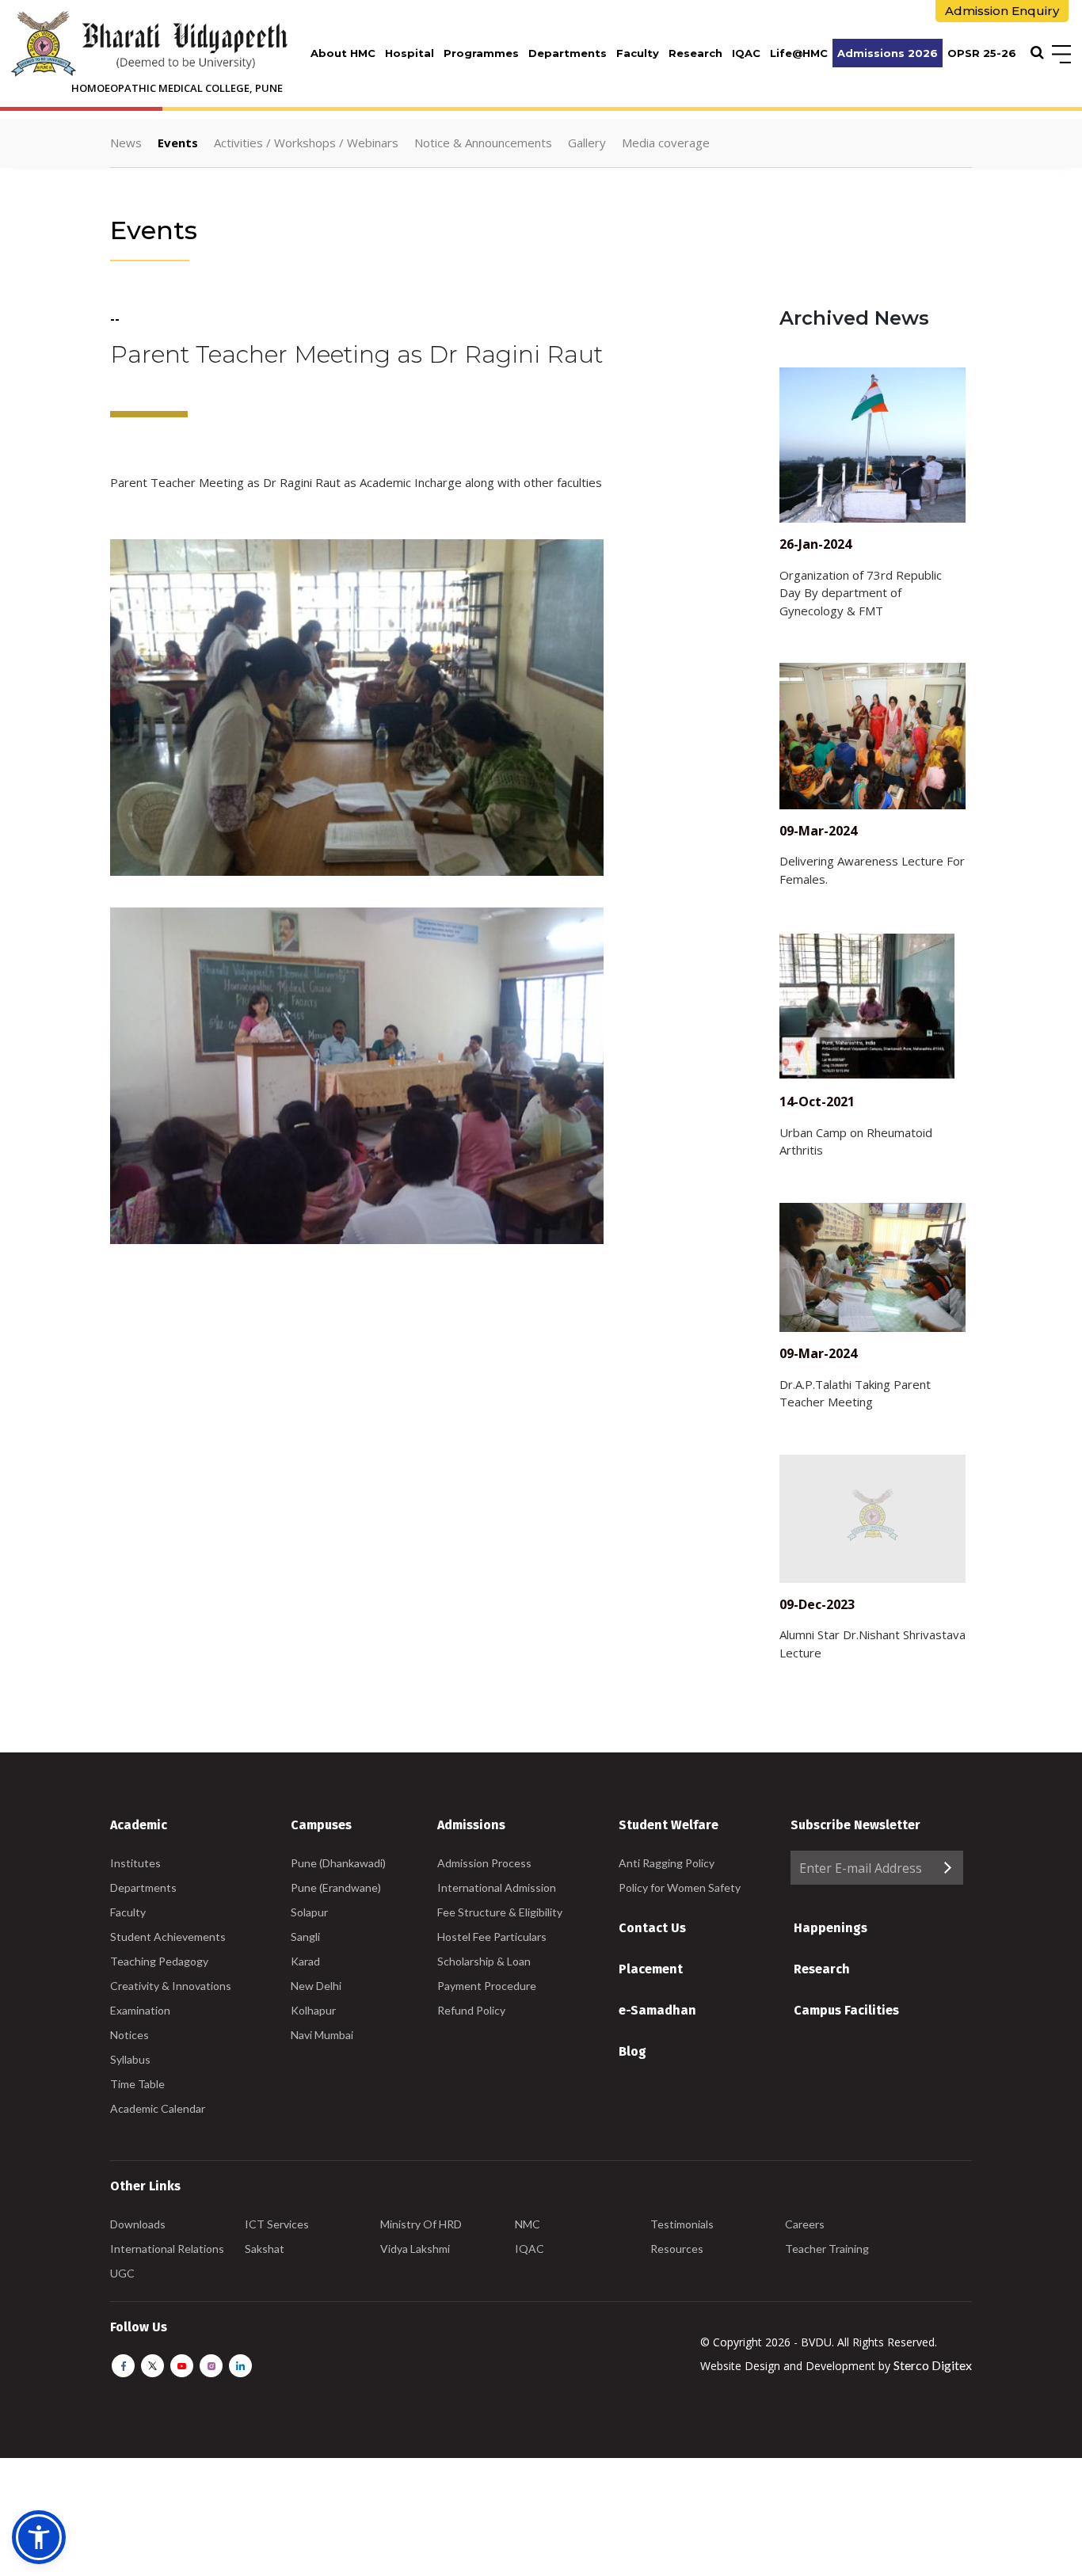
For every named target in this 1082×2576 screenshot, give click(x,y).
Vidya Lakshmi (415, 2249)
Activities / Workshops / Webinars (306, 143)
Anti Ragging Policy (667, 1863)
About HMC (343, 53)
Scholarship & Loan (484, 1961)
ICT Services (277, 2224)
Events (178, 143)
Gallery (587, 143)
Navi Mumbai (322, 2035)
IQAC (746, 53)
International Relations (167, 2249)
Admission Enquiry (1002, 11)
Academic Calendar (158, 2108)
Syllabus (130, 2059)
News (126, 143)
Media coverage (666, 143)
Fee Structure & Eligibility (500, 1912)
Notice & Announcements (483, 143)
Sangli (305, 1937)
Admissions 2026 (888, 53)
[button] (39, 2537)
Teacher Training (827, 2249)
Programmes (481, 53)
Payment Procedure (487, 1986)
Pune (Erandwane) (336, 1887)
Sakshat (265, 2249)
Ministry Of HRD (421, 2224)
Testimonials (682, 2224)
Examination (140, 2010)
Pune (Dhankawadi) (338, 1863)
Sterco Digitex (933, 2365)
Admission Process (484, 1863)
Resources (677, 2249)
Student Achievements (168, 1937)
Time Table (137, 2084)
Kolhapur (313, 2010)
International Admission (497, 1887)
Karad (305, 1961)
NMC (528, 2224)
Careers (805, 2224)
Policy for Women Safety (680, 1887)
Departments (568, 53)
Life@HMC (799, 53)
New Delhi (316, 1986)
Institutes (135, 1863)
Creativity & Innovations (171, 1986)
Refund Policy (471, 2010)
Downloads (138, 2224)
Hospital (410, 53)
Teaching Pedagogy (159, 1961)
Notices (130, 2035)
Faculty (638, 53)
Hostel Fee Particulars (492, 1937)
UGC (122, 2273)
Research (695, 53)
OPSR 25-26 (982, 53)
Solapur (309, 1912)
